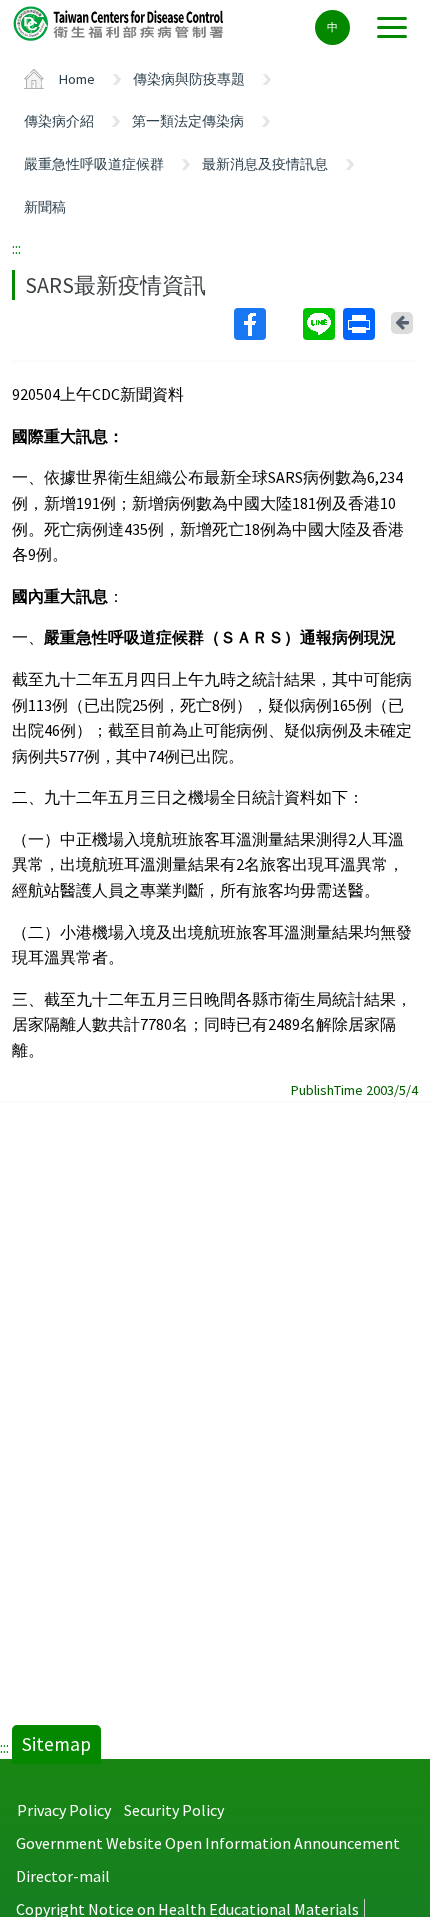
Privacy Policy (64, 1810)
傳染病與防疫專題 (189, 79)
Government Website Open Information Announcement (208, 1843)
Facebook (266, 324)
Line (321, 324)
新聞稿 (45, 207)
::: (16, 248)
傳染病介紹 (59, 121)
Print (361, 324)
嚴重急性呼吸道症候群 (94, 164)
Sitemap (56, 1744)
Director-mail (63, 1876)
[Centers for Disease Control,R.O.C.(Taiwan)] (120, 22)
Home (77, 79)
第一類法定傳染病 (188, 121)
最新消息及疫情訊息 (265, 164)
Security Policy (174, 1810)
